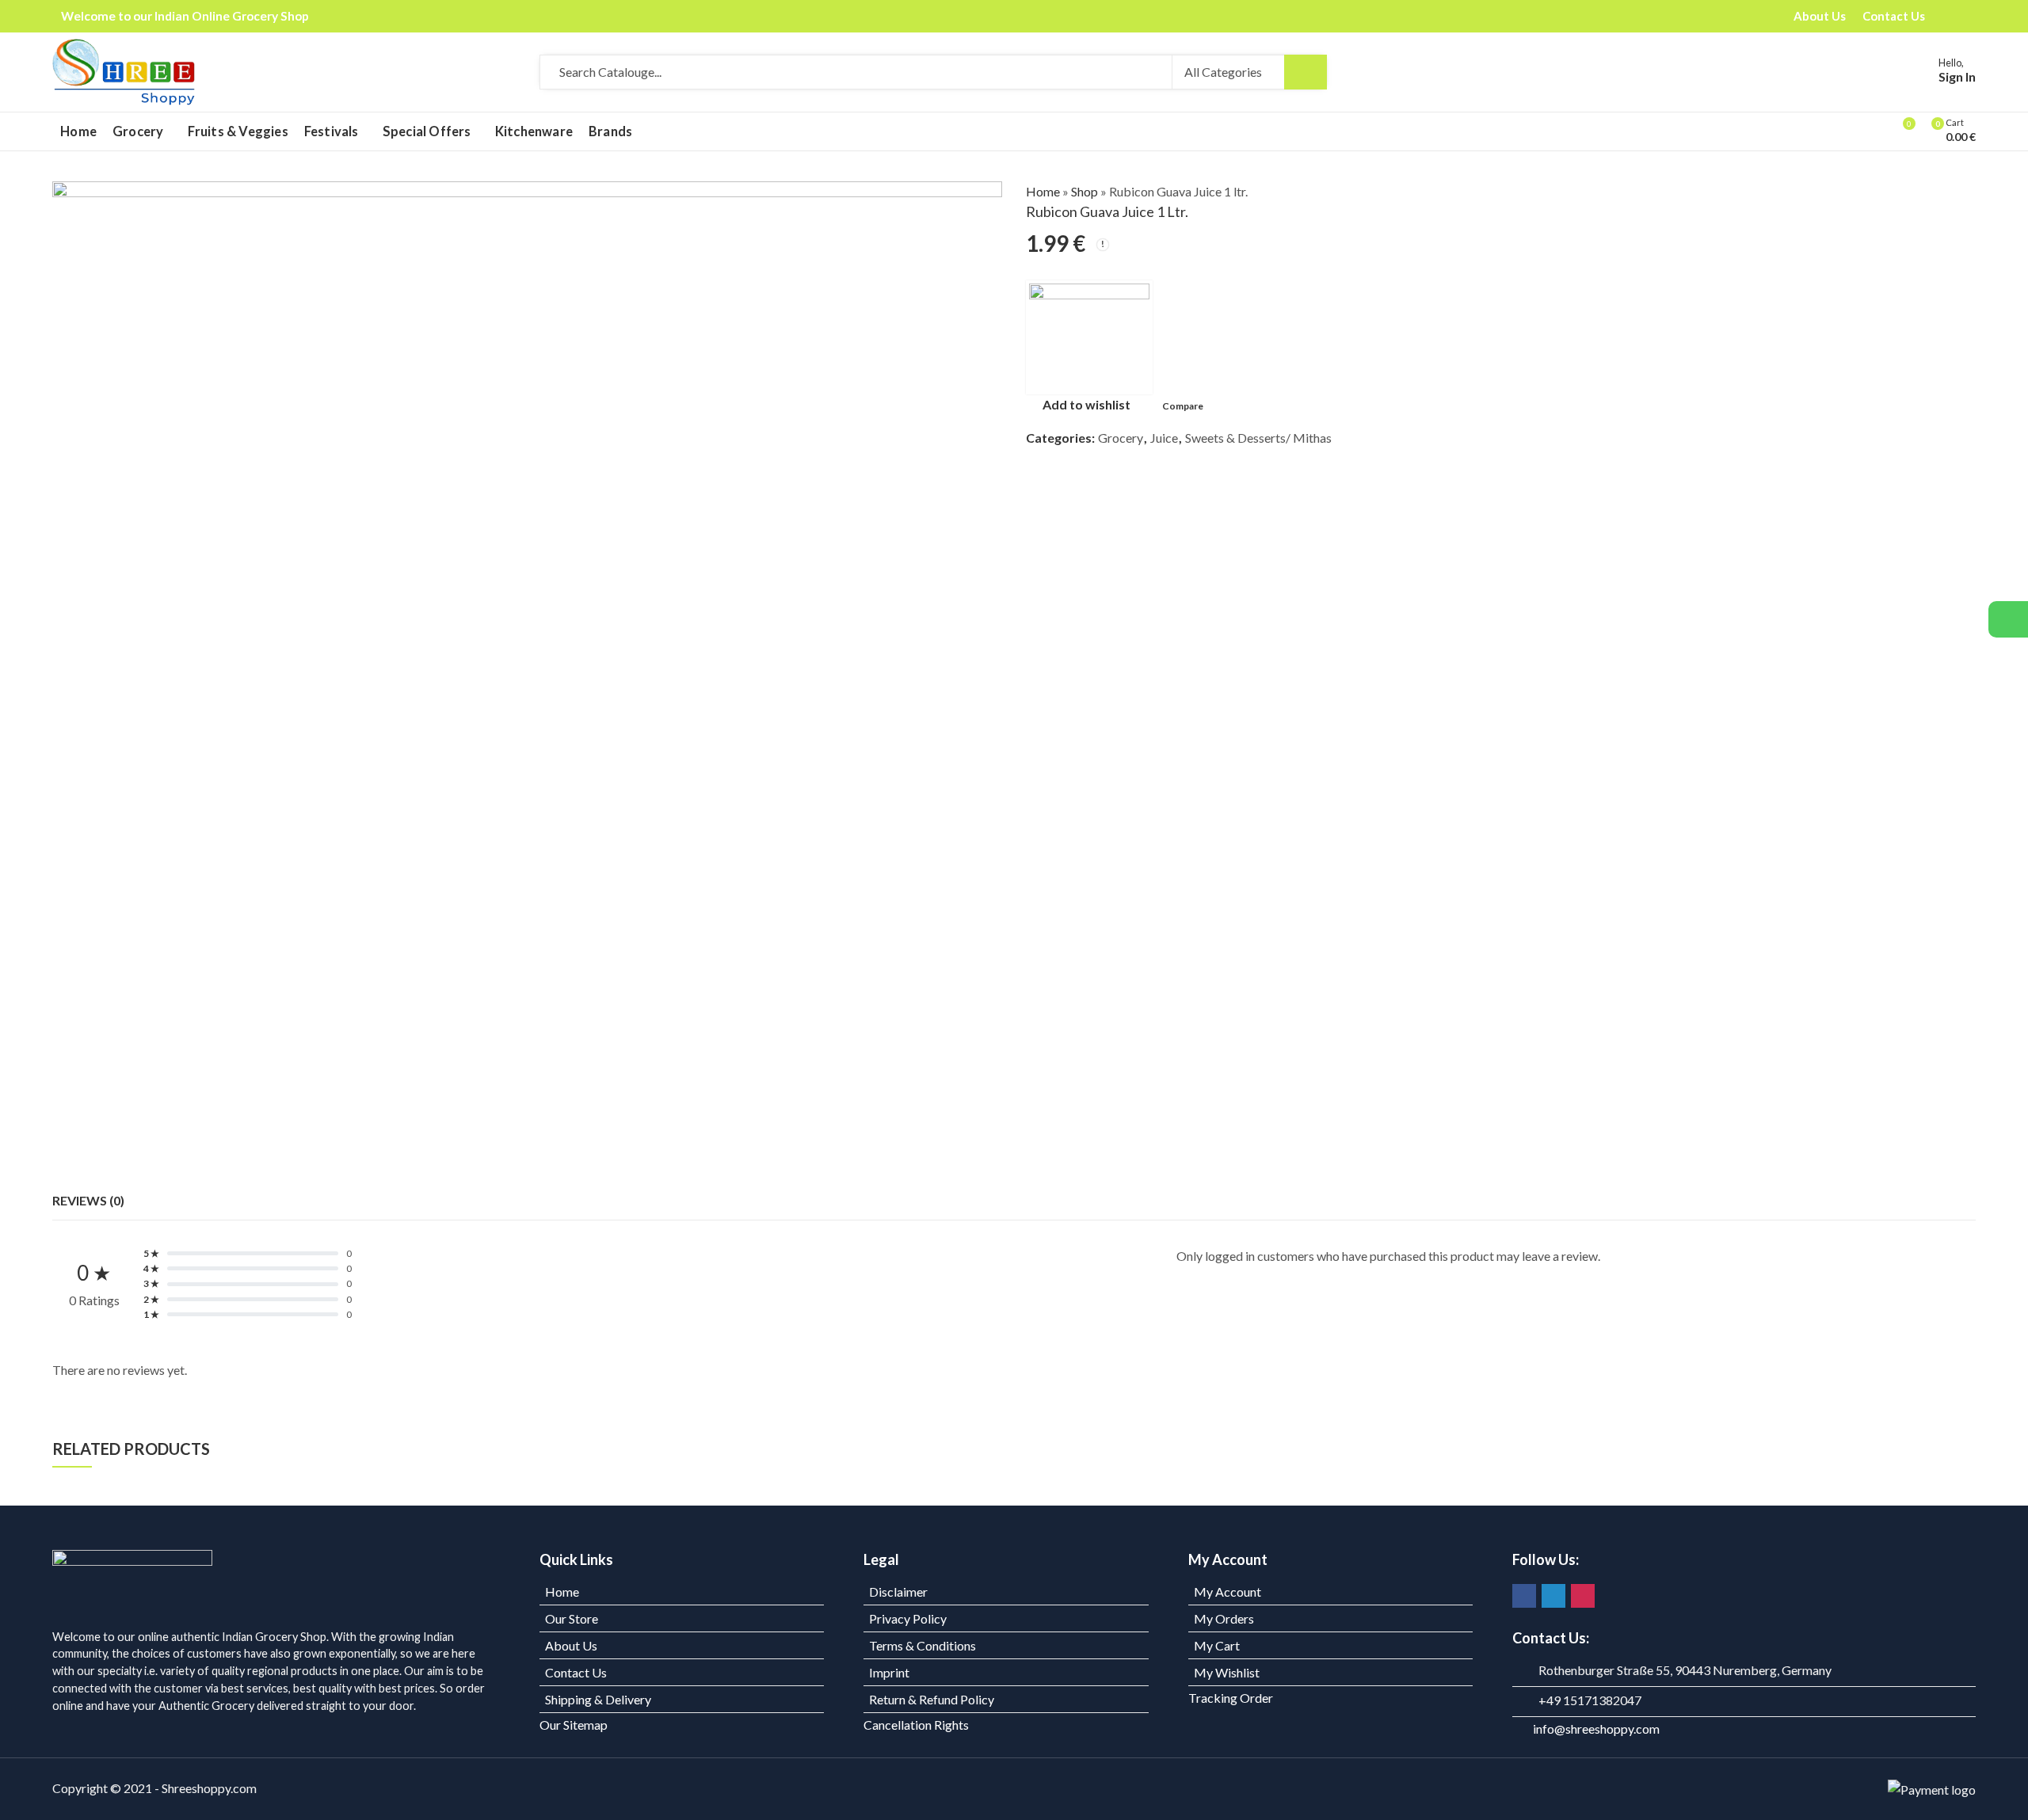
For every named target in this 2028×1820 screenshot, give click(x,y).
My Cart (1217, 1645)
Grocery (1121, 438)
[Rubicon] (1089, 337)
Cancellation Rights (916, 1725)
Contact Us (576, 1672)
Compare (1183, 406)
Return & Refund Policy (932, 1699)
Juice (1164, 438)
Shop (1085, 191)
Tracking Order (1231, 1698)
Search (1306, 72)
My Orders (1224, 1618)
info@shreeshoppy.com (1596, 1729)
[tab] (88, 1201)
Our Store (572, 1618)
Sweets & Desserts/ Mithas (1258, 438)
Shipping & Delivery (598, 1699)
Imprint (889, 1672)
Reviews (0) (88, 1200)
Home (1043, 191)
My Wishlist (1227, 1672)
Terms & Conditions (923, 1645)
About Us (571, 1645)
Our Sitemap (574, 1725)
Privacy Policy (908, 1618)
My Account (1227, 1592)
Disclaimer (898, 1592)
